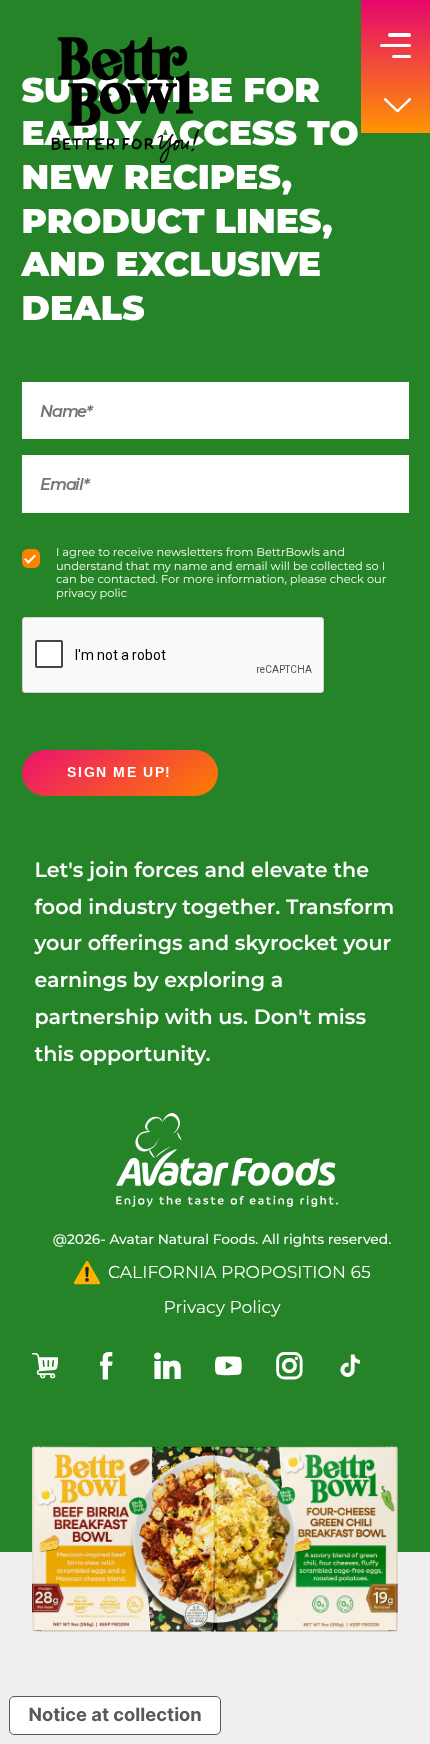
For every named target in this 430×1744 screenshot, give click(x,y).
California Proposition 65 (239, 1272)
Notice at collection (115, 1715)
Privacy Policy (222, 1307)
